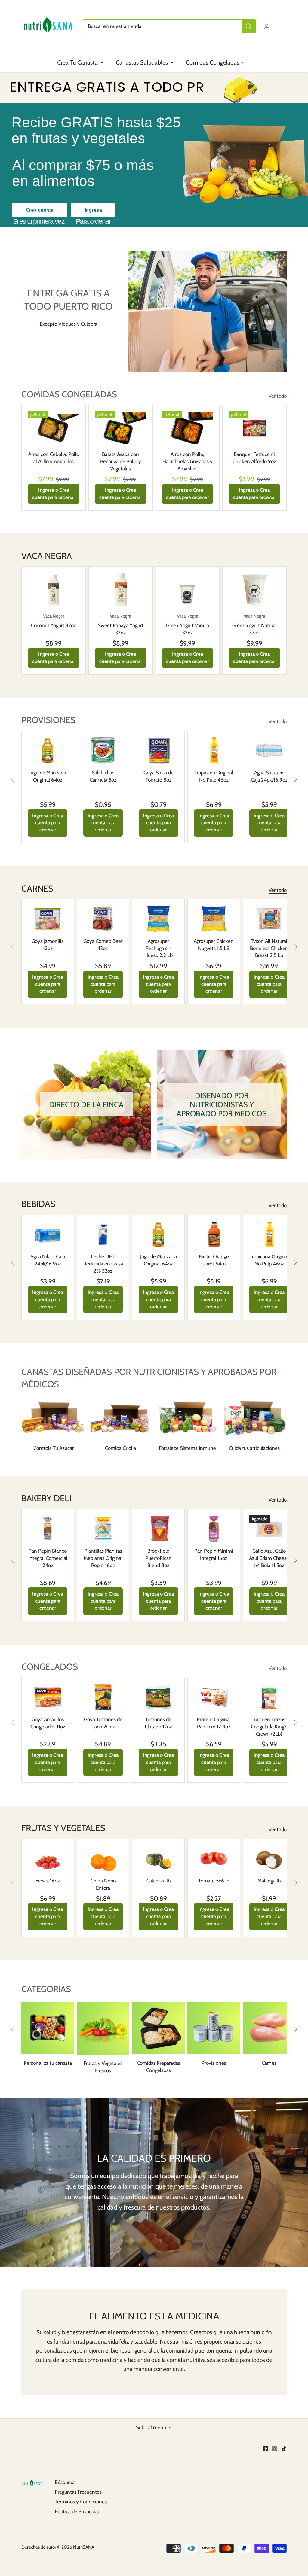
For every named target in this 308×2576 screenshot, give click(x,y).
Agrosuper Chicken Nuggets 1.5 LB (214, 945)
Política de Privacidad (78, 2511)
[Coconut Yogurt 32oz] (54, 590)
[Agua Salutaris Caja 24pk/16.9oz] (269, 750)
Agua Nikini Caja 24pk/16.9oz (48, 1260)
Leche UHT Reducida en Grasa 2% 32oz (103, 1264)
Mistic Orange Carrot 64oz (214, 1260)
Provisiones (214, 2063)
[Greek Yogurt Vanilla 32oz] (188, 590)
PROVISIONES (48, 720)
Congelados (50, 1667)
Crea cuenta (40, 210)
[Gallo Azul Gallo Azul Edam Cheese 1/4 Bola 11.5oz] (269, 1529)
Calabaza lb (159, 1881)
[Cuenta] (267, 26)
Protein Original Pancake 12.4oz (214, 1723)
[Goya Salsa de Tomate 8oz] (158, 750)
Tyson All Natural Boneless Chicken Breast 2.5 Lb (269, 948)
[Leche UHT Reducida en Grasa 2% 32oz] (103, 1234)
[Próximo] (295, 779)
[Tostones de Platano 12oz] (158, 1697)
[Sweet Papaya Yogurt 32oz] (121, 590)
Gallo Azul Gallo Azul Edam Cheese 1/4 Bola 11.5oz (269, 1558)
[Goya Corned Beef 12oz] (103, 919)
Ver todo (278, 396)
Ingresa (93, 210)
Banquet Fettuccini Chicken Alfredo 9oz (254, 458)
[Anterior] (13, 779)
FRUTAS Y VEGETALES (63, 1828)
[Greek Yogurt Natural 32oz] (254, 590)
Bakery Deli (46, 1498)
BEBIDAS (38, 1204)
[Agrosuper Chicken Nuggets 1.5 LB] (214, 919)
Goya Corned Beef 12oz (103, 945)
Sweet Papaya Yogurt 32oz (121, 624)
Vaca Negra (47, 556)
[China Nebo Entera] (103, 1859)
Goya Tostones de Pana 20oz (103, 1723)
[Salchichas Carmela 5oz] (103, 750)
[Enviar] (248, 26)
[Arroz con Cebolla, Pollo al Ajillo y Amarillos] (54, 428)
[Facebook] (265, 2448)
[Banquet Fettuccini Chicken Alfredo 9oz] (254, 428)
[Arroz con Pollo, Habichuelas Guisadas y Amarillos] (188, 428)
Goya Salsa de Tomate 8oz (159, 776)
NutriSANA (84, 2547)
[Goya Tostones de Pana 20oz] (103, 1697)
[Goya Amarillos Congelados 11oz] (48, 1697)
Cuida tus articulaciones (254, 1448)
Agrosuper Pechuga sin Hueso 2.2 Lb (159, 948)
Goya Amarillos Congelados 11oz (48, 1723)
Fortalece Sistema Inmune (187, 1448)
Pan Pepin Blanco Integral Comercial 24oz (48, 1558)
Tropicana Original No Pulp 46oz (214, 776)
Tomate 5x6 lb (214, 1881)
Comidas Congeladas (69, 394)
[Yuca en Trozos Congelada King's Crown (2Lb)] (269, 1697)
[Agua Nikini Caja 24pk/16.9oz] (48, 1234)
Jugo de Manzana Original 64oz (48, 776)
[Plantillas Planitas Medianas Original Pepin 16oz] (103, 1529)
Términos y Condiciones (81, 2502)
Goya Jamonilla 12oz (48, 945)
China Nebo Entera (103, 1884)
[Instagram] (274, 2448)
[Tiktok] (284, 2448)
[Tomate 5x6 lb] (214, 1859)
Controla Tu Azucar (54, 1448)
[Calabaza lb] (158, 1859)
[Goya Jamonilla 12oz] (48, 919)
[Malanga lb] (269, 1859)
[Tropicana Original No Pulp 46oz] (214, 750)
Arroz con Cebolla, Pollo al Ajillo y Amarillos (54, 458)
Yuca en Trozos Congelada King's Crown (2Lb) (269, 1727)
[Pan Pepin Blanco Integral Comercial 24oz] (48, 1529)
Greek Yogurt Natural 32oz (254, 624)
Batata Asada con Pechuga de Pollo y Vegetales (121, 461)
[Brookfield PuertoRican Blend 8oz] (158, 1529)
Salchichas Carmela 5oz (103, 776)
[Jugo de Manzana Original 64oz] (48, 750)
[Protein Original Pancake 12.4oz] (214, 1697)
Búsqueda (65, 2482)
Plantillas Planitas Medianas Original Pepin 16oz (103, 1558)
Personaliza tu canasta (48, 2063)
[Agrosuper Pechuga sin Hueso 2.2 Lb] (158, 919)
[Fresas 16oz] (48, 1859)
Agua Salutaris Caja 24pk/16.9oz (269, 776)
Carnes (37, 888)
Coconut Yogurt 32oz (54, 621)
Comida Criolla (120, 1448)
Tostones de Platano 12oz (158, 1723)
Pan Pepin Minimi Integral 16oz (214, 1554)
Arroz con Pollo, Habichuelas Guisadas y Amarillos (188, 461)
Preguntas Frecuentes (78, 2492)
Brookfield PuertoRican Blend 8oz (159, 1558)
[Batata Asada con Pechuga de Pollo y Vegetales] (121, 428)
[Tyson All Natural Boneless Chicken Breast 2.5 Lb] (269, 919)
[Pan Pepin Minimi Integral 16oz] (214, 1529)
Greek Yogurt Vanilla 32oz (188, 624)
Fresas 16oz (48, 1881)
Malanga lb (269, 1881)
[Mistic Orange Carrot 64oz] (214, 1234)
